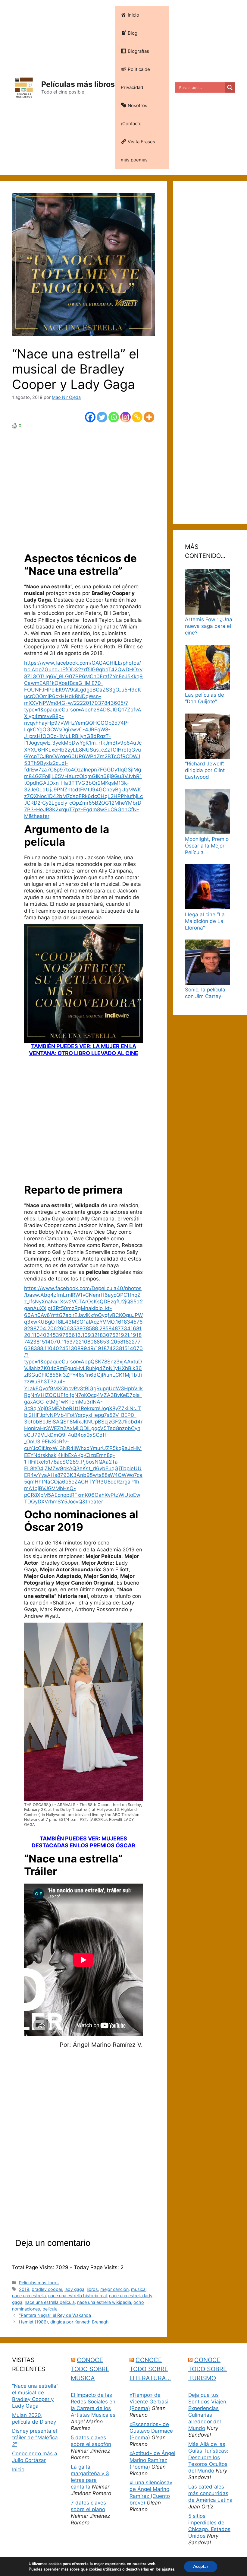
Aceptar (201, 2566)
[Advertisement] (83, 490)
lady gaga (74, 2289)
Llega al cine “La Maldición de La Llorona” (205, 921)
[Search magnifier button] (230, 87)
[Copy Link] (137, 417)
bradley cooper (47, 2289)
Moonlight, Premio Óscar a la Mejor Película (207, 846)
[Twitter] (102, 417)
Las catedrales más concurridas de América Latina (210, 2493)
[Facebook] (90, 417)
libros (92, 2289)
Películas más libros (78, 84)
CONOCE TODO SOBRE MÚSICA (90, 2369)
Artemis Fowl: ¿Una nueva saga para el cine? (209, 626)
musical (139, 2289)
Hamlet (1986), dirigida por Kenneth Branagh (64, 2322)
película (50, 2309)
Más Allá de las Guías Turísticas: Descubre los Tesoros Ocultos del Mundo (208, 2457)
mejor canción (114, 2289)
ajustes (168, 2569)
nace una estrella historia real (77, 2296)
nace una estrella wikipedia (104, 2302)
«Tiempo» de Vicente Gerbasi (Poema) (149, 2402)
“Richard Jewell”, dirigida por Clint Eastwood (205, 770)
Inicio (18, 2469)
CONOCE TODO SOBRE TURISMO (208, 2369)
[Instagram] (125, 417)
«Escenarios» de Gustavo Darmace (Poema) (151, 2431)
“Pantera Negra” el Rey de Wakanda (55, 2315)
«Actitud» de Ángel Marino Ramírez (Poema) (152, 2460)
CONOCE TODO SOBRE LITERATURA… (150, 2369)
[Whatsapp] (114, 417)
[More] (149, 417)
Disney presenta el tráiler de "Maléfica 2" (35, 2438)
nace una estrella (29, 2296)
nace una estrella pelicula (50, 2302)
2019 (24, 2289)
